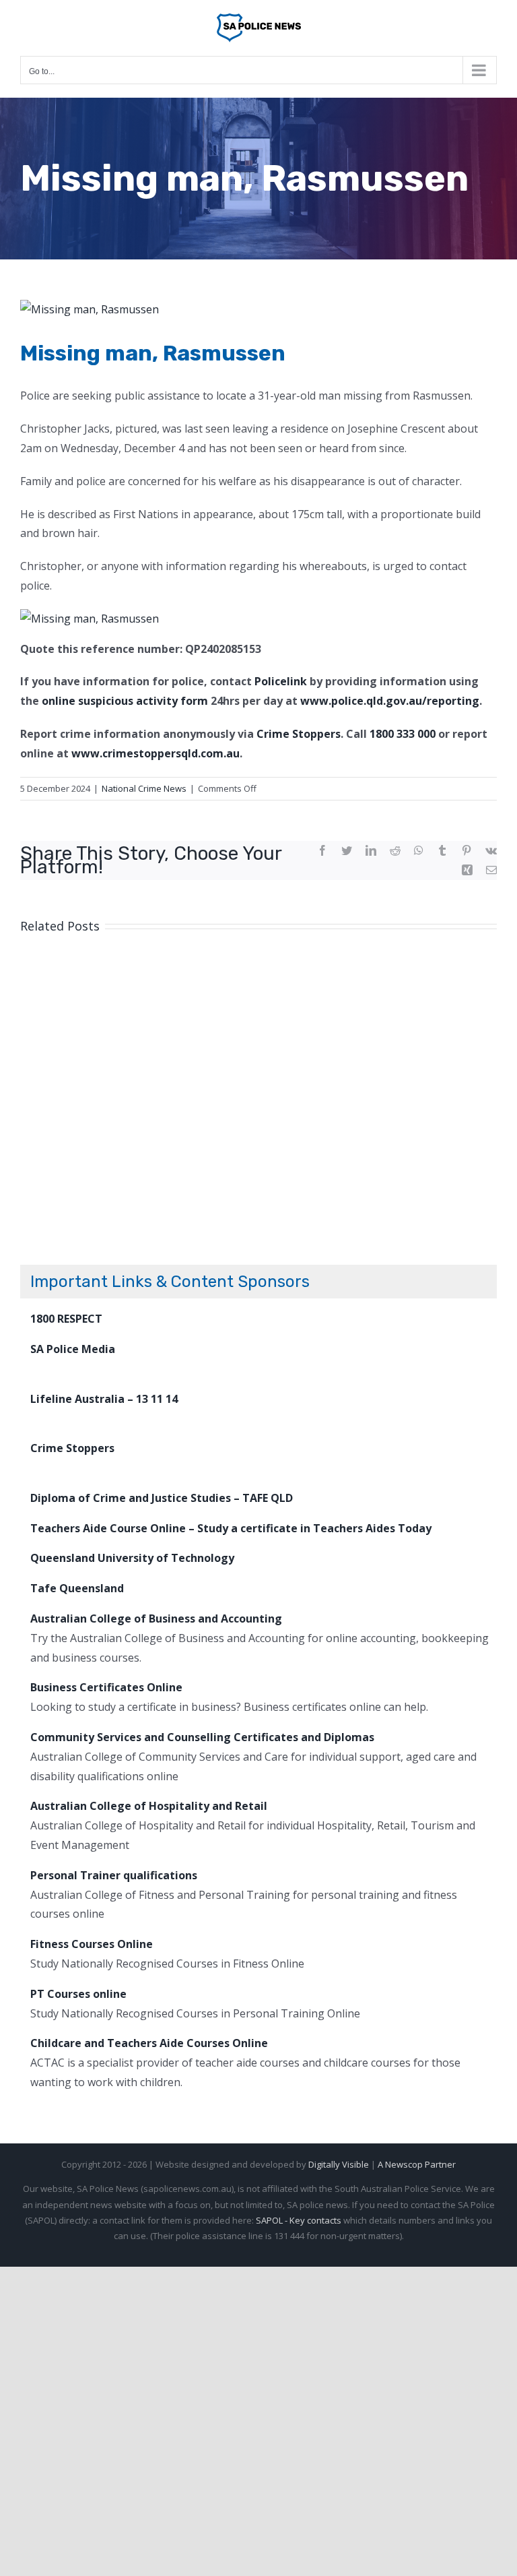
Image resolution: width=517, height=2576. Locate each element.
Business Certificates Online (106, 1687)
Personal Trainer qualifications (114, 1875)
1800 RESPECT (66, 1319)
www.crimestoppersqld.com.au (156, 753)
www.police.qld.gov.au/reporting (390, 701)
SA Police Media (73, 1349)
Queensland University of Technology (132, 1558)
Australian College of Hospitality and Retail (149, 1806)
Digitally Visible (339, 2164)
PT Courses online (78, 1994)
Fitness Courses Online (92, 1944)
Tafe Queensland (77, 1588)
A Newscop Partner (417, 2164)
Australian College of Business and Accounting (156, 1619)
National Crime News (144, 788)
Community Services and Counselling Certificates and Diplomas (202, 1737)
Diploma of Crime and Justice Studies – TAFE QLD (162, 1498)
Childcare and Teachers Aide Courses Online (149, 2043)
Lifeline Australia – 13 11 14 (104, 1399)
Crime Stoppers (299, 734)
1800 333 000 (403, 734)
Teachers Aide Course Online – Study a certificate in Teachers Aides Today (231, 1528)
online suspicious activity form (125, 701)
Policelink (281, 681)
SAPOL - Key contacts (299, 2220)
